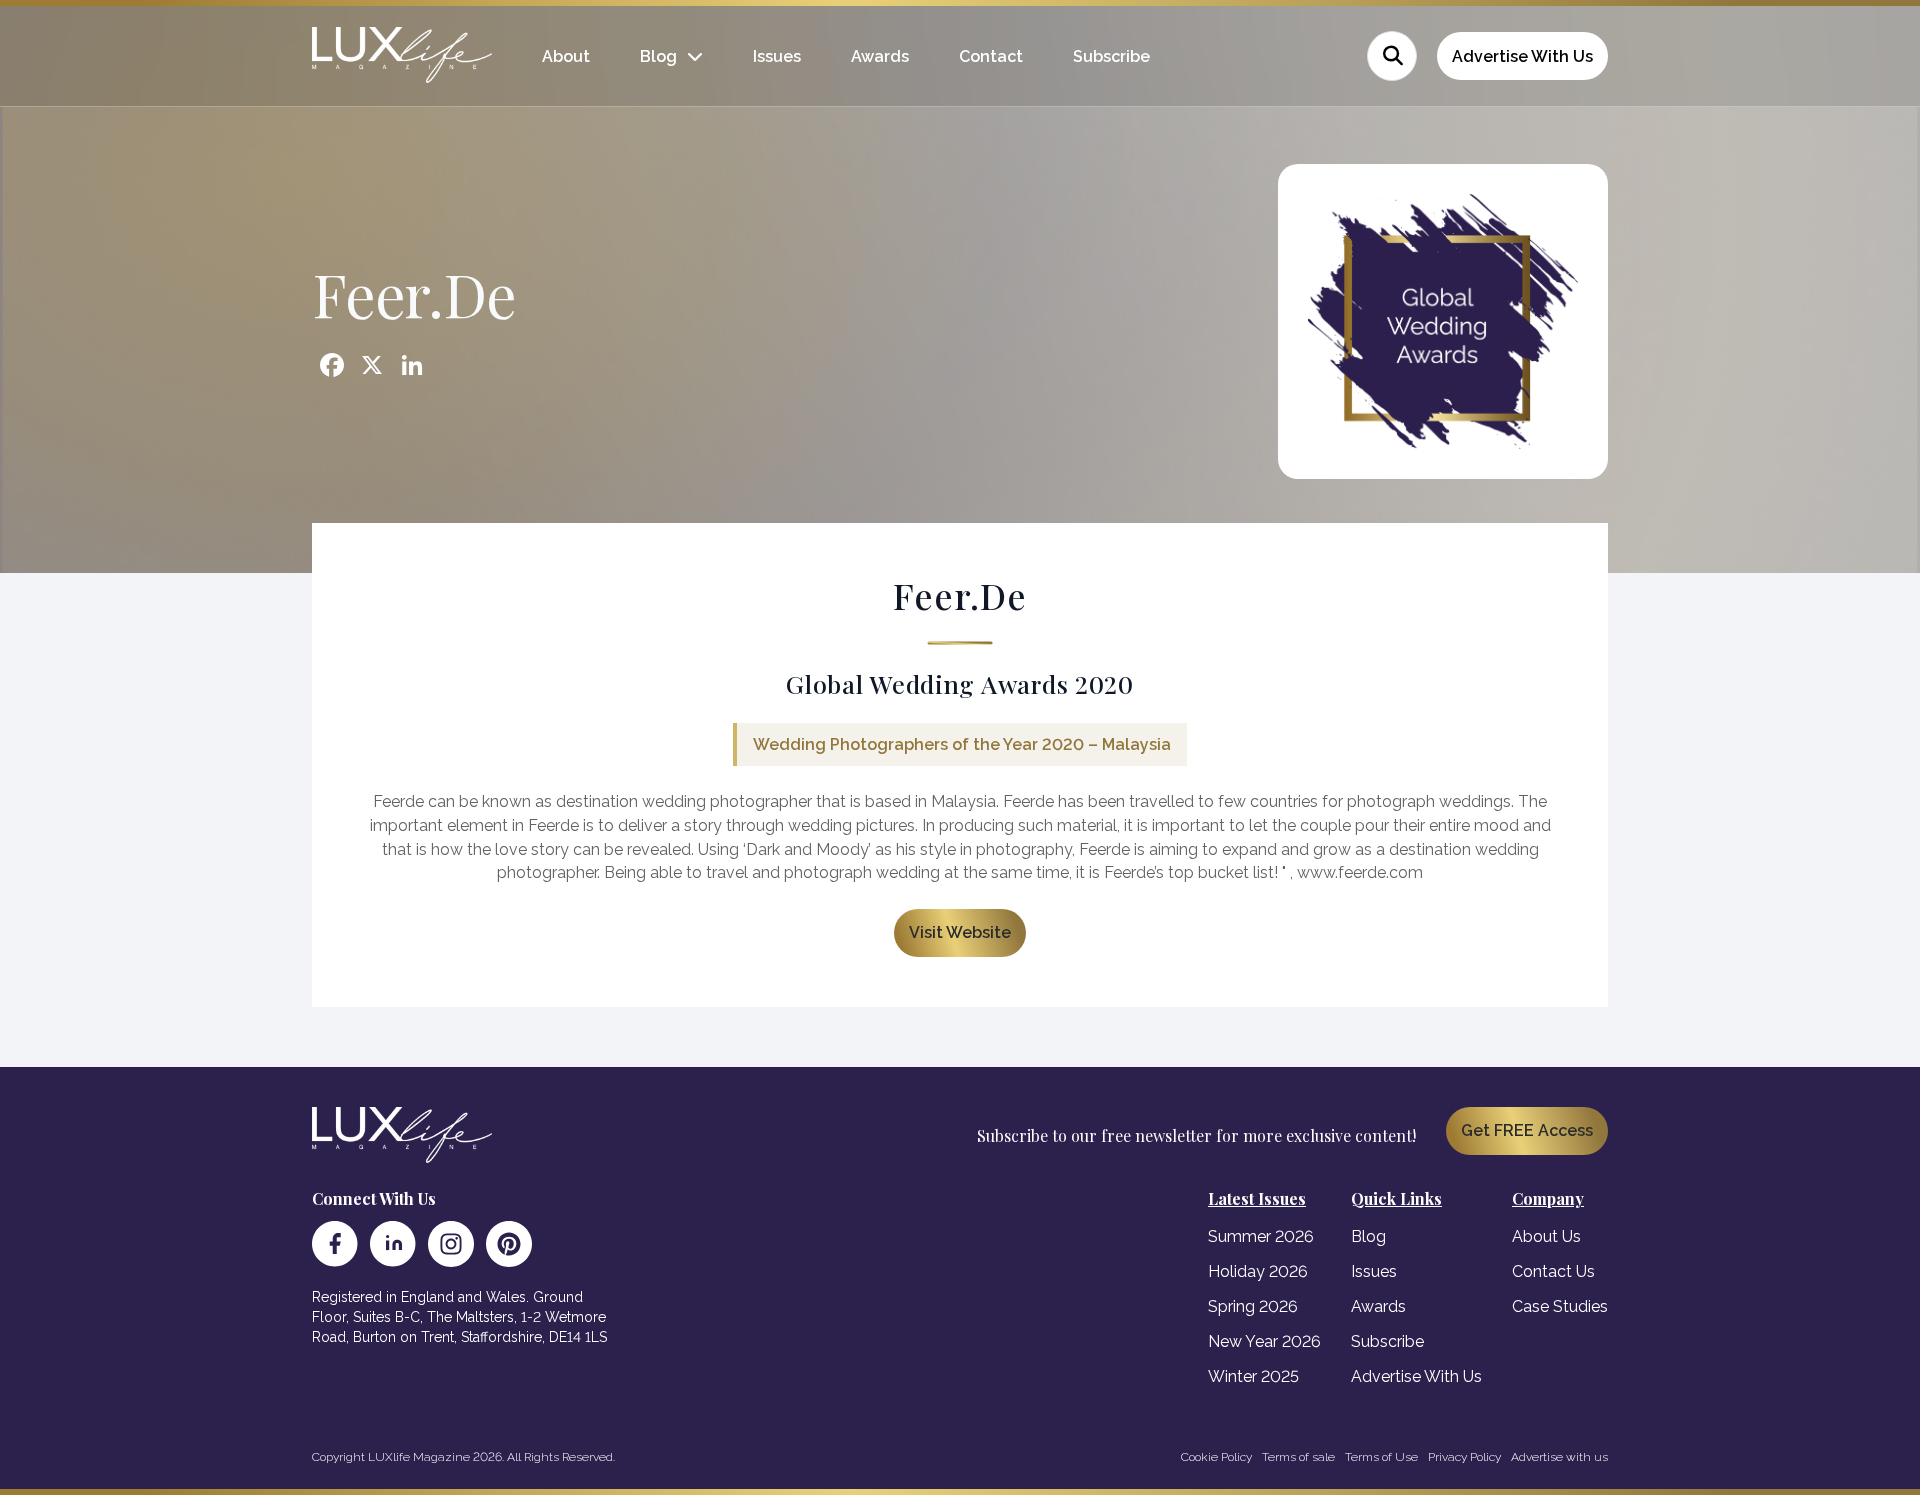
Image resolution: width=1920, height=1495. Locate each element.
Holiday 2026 (1258, 1271)
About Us (1546, 1236)
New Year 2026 (1264, 1341)
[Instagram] (451, 1244)
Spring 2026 (1253, 1306)
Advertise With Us (1522, 56)
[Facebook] (335, 1244)
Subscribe (1111, 56)
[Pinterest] (509, 1244)
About (566, 56)
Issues (777, 56)
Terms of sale (1298, 1457)
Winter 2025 (1253, 1376)
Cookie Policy (1216, 1457)
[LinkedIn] (393, 1244)
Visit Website (960, 932)
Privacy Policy (1464, 1457)
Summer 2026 (1261, 1236)
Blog (658, 56)
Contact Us (1553, 1271)
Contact (991, 56)
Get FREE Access (1527, 1130)
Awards (880, 56)
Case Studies (1560, 1306)
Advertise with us (1559, 1457)
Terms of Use (1381, 1457)
